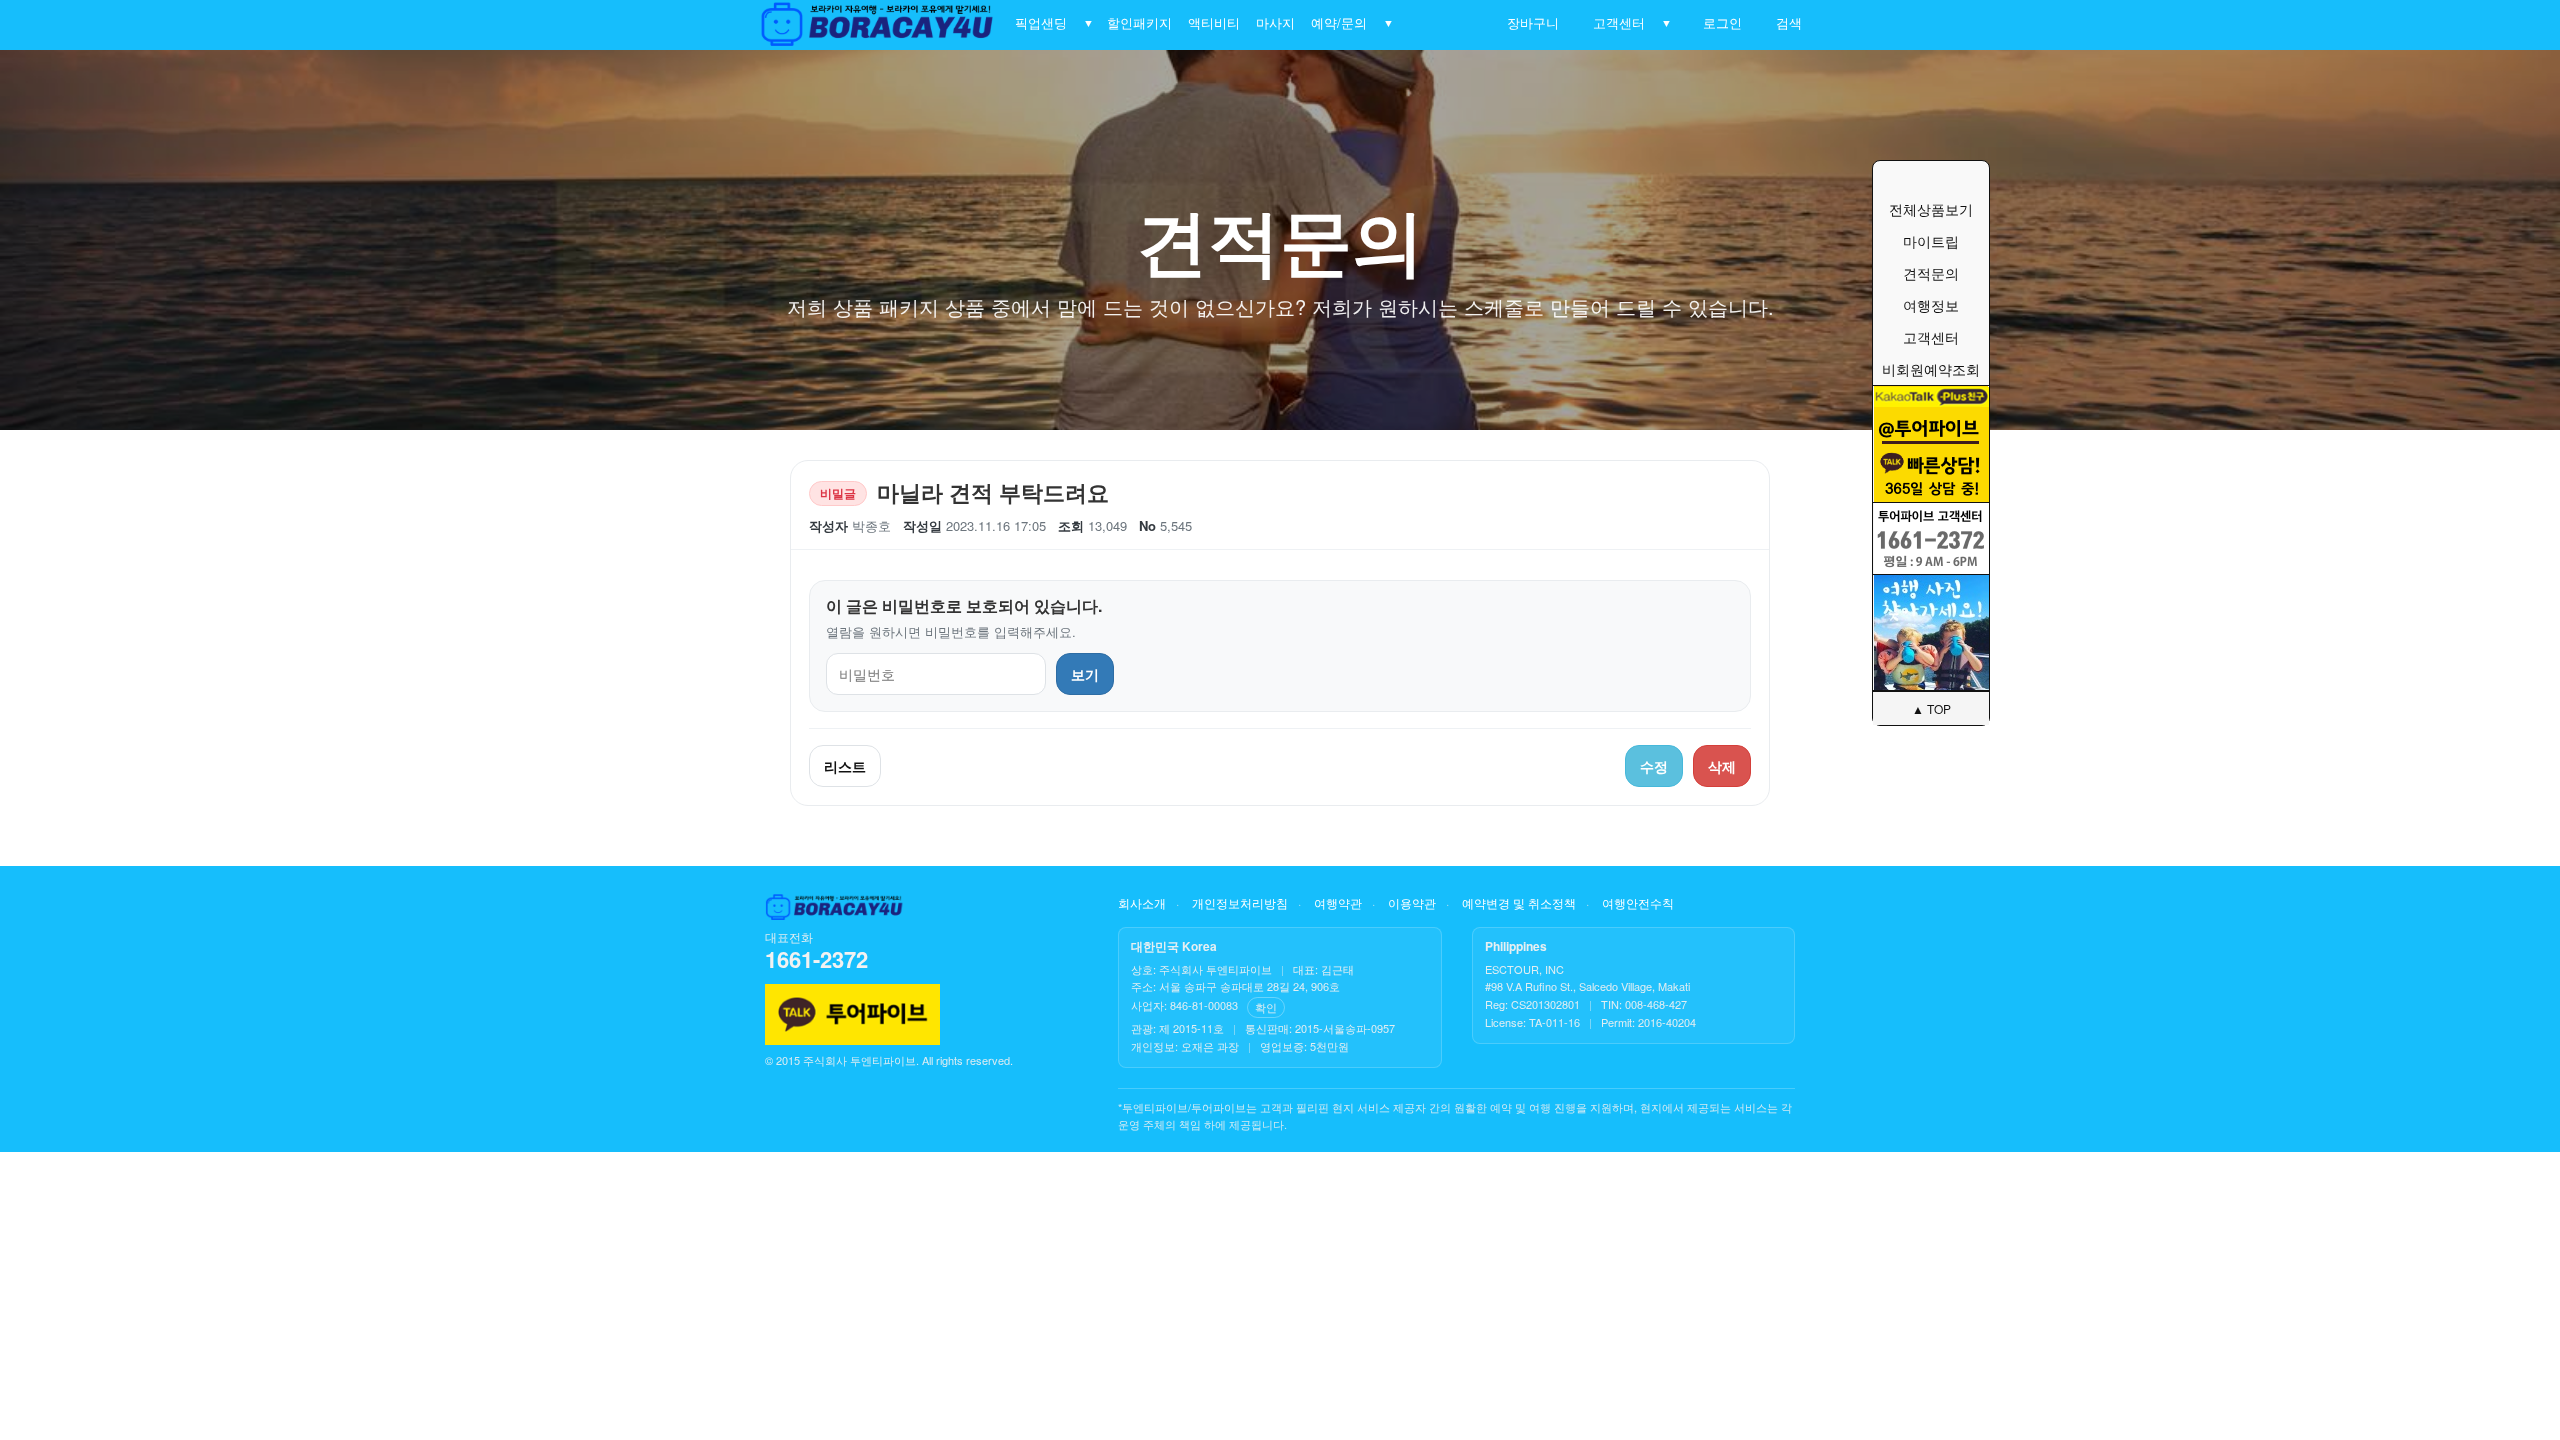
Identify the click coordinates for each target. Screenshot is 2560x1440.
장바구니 (1529, 22)
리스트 (845, 766)
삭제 (1722, 766)
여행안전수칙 (1638, 902)
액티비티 (1214, 22)
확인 (1266, 1007)
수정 (1654, 766)
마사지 (1275, 22)
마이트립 (1931, 241)
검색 (1785, 22)
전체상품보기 (1931, 209)
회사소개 (1142, 902)
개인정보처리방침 (1240, 902)
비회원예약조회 (1931, 369)
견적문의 (1931, 273)
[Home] (878, 25)
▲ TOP (1931, 708)
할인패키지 (1139, 22)
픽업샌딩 (1041, 22)
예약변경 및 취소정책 (1519, 902)
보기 (1085, 674)
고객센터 (1615, 22)
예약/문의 (1339, 22)
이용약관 (1412, 902)
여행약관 (1338, 902)
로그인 (1718, 22)
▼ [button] (1088, 22)
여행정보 (1931, 305)
